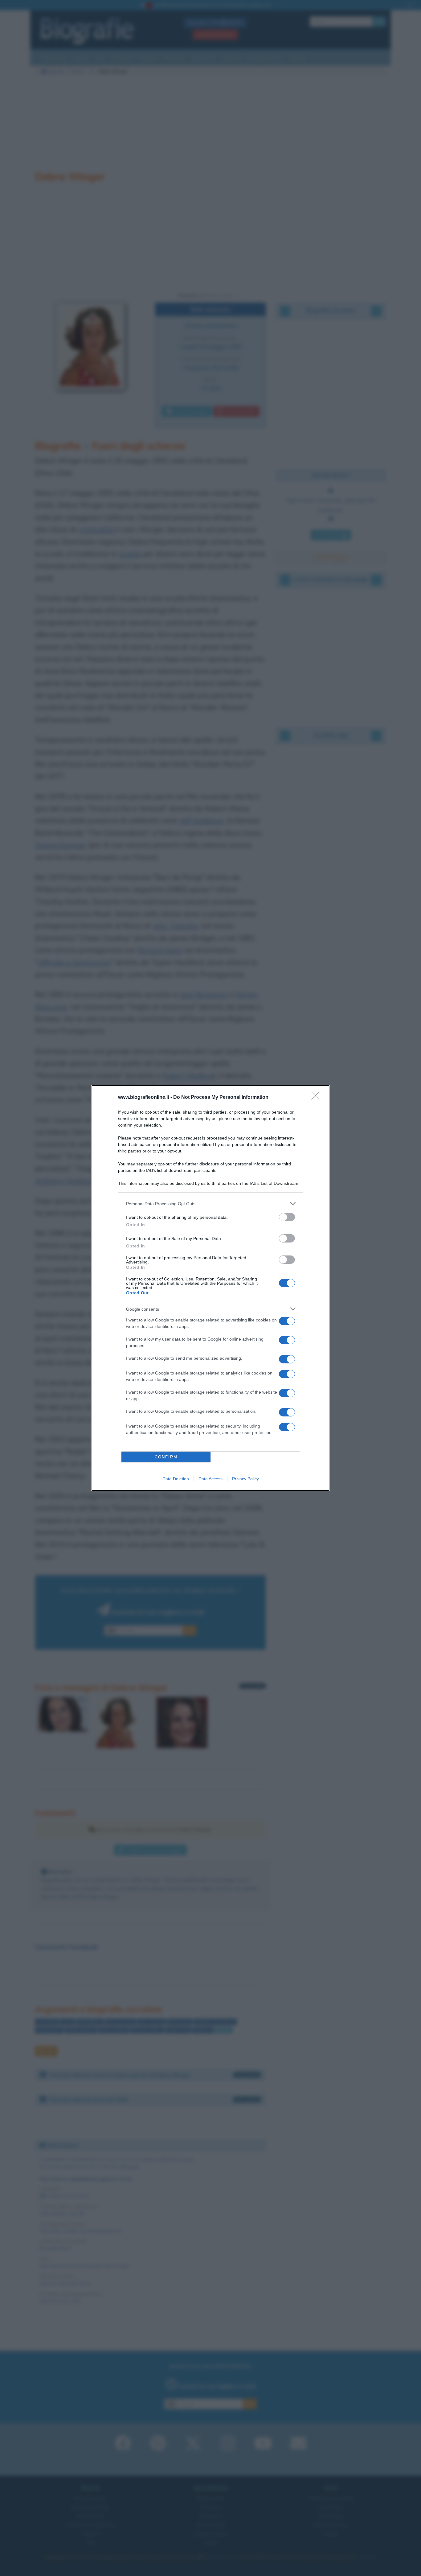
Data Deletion (176, 1479)
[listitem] (211, 1204)
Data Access (211, 1479)
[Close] (317, 1098)
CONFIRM (166, 1457)
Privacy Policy (245, 1479)
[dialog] (211, 1288)
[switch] (287, 1217)
